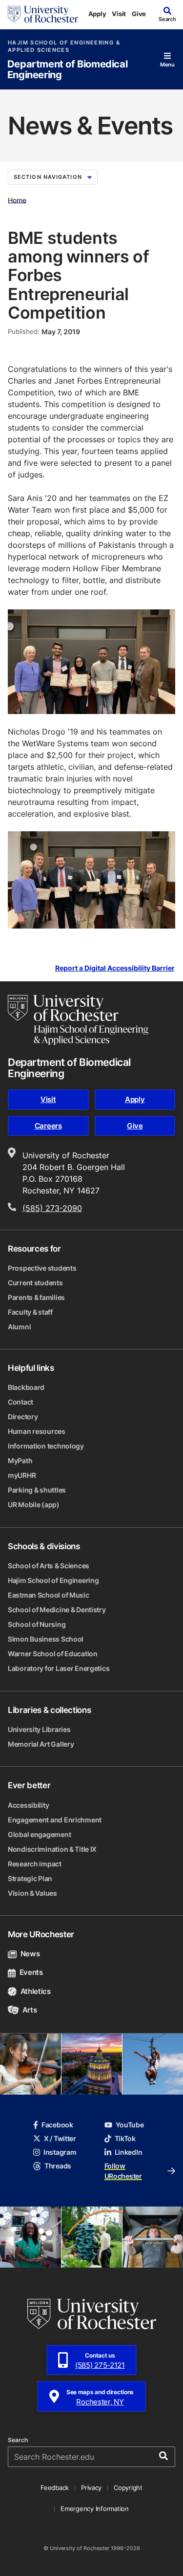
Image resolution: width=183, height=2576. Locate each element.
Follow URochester (123, 2171)
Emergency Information (95, 2509)
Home (17, 200)
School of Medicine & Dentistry (57, 1610)
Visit (119, 14)
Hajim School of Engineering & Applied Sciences (64, 46)
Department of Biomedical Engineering (67, 70)
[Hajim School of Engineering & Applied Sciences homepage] (78, 1020)
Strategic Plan (30, 1878)
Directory (23, 1417)
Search (18, 2440)
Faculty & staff (30, 1312)
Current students (35, 1283)
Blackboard (26, 1387)
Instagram (60, 2152)
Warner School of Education (53, 1654)
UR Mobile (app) (34, 1504)
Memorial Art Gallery (41, 1744)
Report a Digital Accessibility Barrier (115, 968)
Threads (58, 2166)
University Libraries (39, 1729)
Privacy (91, 2488)
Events (31, 1972)
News (30, 1954)
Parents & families (36, 1297)
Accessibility (28, 1805)
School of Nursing (37, 1624)
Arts (30, 2010)
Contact (20, 1402)
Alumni (19, 1327)
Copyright (128, 2488)
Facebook (57, 2125)
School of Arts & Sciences (49, 1566)
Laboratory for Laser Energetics (59, 1668)
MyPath (20, 1461)
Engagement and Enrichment (55, 1820)
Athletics (36, 1991)
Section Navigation (48, 177)
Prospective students (42, 1268)
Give (139, 14)
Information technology (46, 1446)
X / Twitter (60, 2138)
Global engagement (39, 1834)
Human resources (37, 1431)
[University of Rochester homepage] (43, 14)
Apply (97, 14)
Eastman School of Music (49, 1595)
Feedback (55, 2488)
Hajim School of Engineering (53, 1580)
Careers (48, 1126)
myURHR (22, 1475)
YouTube (130, 2125)
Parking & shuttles (37, 1490)
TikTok (125, 2138)
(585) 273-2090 (52, 1208)
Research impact (35, 1864)
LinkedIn (129, 2152)
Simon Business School (46, 1639)
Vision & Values (32, 1893)
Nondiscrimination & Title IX (52, 1849)
